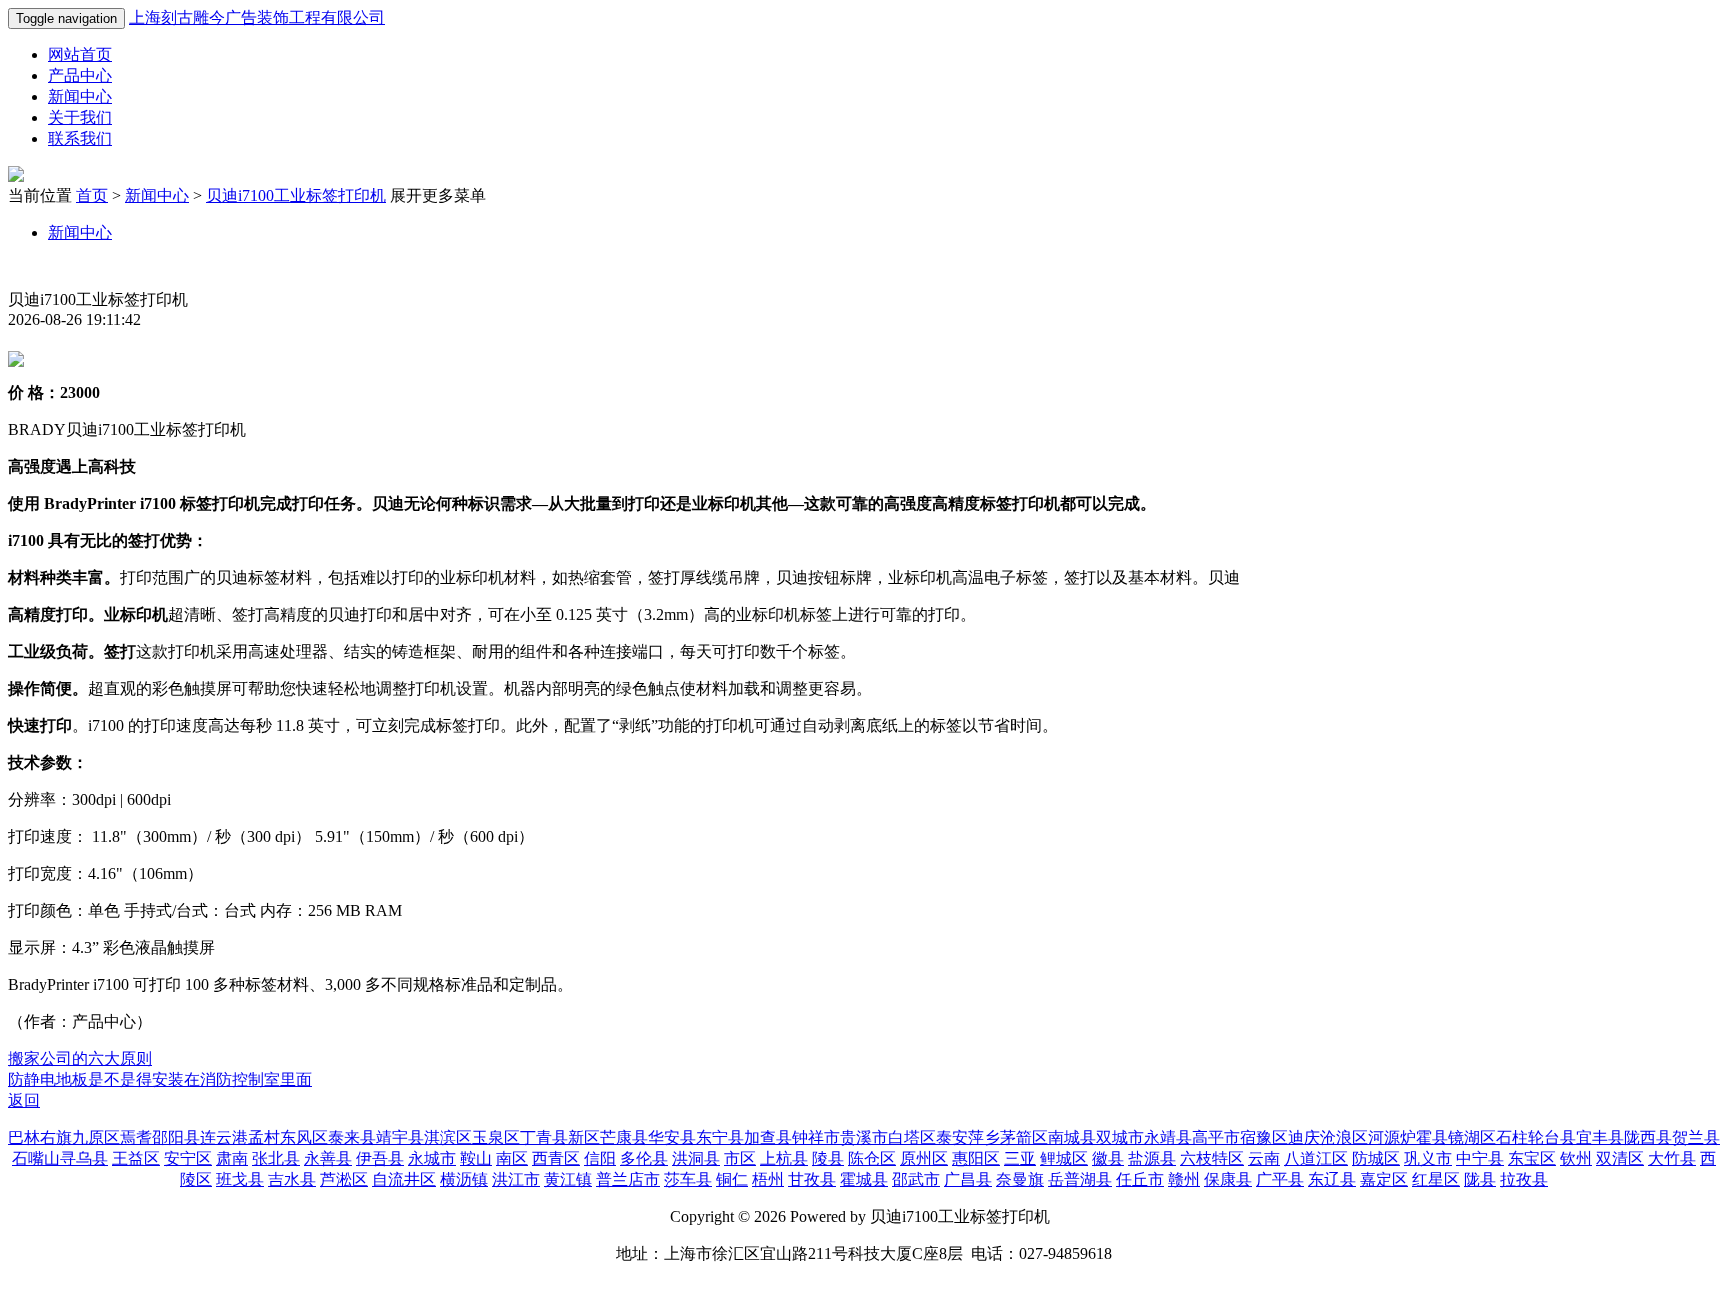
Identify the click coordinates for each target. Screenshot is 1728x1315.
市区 (740, 1158)
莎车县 (688, 1179)
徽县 (1108, 1158)
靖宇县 (400, 1137)
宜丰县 (1600, 1137)
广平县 (1280, 1179)
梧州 (768, 1179)
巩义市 (1428, 1158)
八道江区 (1316, 1158)
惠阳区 (976, 1158)
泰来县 (352, 1137)
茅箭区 (1024, 1137)
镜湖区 (1472, 1137)
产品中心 (80, 75)
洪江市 (516, 1179)
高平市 (1216, 1137)
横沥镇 (464, 1179)
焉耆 (136, 1137)
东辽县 (1332, 1179)
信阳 (600, 1158)
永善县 (328, 1158)
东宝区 (1532, 1158)
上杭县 (784, 1158)
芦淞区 (344, 1179)
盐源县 (1152, 1158)
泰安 (952, 1137)
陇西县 (1648, 1137)
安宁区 (188, 1158)
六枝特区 (1212, 1158)
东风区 (304, 1137)
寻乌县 (84, 1158)
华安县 (672, 1137)
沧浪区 (1344, 1137)
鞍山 (476, 1158)
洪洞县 (696, 1158)
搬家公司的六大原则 (80, 1058)
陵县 (828, 1158)
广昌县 (968, 1179)
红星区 (1436, 1179)
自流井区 (404, 1179)
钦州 (1576, 1158)
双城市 (1120, 1137)
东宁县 (720, 1137)
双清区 (1620, 1158)
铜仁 (732, 1179)
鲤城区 (1064, 1158)
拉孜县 (1524, 1179)
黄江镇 (568, 1179)
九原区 (96, 1137)
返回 (24, 1100)
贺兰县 (1696, 1137)
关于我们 (80, 117)
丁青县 (544, 1137)
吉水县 (292, 1179)
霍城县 (864, 1179)
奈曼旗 (1020, 1179)
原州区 (924, 1158)
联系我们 (80, 138)
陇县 (1480, 1179)
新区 (584, 1137)
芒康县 (624, 1137)
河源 (1384, 1137)
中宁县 (1480, 1158)
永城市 (432, 1158)
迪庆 (1304, 1137)
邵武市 (916, 1179)
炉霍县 (1424, 1137)
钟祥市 (816, 1137)
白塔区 (912, 1137)
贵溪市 (864, 1137)
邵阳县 (176, 1137)
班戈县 (240, 1179)
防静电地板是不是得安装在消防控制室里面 (160, 1079)
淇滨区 (448, 1137)
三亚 (1020, 1158)
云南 (1264, 1158)
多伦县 (644, 1158)
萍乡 (984, 1137)
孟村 (264, 1137)
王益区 (136, 1158)
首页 (92, 195)
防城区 (1376, 1158)
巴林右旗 (40, 1137)
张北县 (276, 1158)
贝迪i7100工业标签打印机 (296, 195)
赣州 (1184, 1179)
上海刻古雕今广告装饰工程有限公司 (257, 17)
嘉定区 (1384, 1179)
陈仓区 (872, 1158)
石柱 (1512, 1137)
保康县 (1228, 1179)
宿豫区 (1264, 1137)
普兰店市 (628, 1179)
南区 (512, 1158)
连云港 (224, 1137)
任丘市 (1140, 1179)
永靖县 (1168, 1137)
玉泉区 (496, 1137)
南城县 (1072, 1137)
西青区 (556, 1158)
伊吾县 (380, 1158)
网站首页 (80, 54)
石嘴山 (36, 1158)
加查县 (768, 1137)
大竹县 (1672, 1158)
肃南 (232, 1158)
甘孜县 (812, 1179)
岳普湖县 (1080, 1179)
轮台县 (1552, 1137)
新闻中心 (80, 96)
